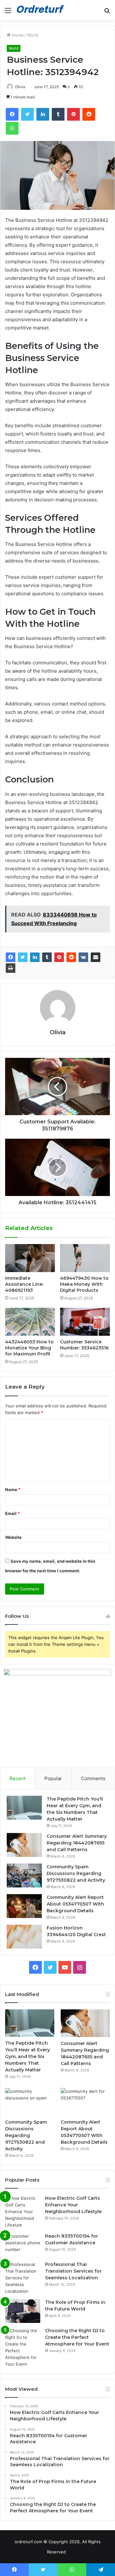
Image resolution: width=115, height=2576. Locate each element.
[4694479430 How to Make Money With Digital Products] (85, 1258)
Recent (18, 1778)
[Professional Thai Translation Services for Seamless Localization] (23, 2278)
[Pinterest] (59, 957)
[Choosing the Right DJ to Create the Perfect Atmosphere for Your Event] (23, 2347)
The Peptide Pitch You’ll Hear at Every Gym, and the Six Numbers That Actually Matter (27, 2056)
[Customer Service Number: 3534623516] (85, 1322)
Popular (53, 1778)
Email (12, 1513)
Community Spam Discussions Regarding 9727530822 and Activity (76, 1873)
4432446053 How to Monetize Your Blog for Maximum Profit (29, 1348)
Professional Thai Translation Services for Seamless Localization (73, 2271)
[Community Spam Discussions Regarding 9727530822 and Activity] (24, 1875)
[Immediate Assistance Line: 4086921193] (30, 1258)
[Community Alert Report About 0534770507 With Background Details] (24, 1906)
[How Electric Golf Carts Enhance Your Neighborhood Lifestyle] (23, 2212)
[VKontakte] (83, 957)
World (33, 35)
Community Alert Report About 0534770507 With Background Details (75, 1904)
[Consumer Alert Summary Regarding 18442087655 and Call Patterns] (24, 1845)
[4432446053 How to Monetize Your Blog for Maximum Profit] (30, 1322)
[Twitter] (23, 957)
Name (13, 1490)
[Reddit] (71, 957)
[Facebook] (11, 957)
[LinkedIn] (35, 957)
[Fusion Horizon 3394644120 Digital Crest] (24, 1937)
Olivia (20, 87)
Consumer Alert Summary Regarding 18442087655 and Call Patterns (77, 1843)
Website (13, 1537)
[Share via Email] (96, 957)
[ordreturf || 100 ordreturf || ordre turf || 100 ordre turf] (42, 10)
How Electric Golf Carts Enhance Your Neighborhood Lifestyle (73, 2205)
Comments (93, 1778)
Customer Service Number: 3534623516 (84, 1345)
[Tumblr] (47, 957)
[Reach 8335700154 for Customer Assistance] (23, 2245)
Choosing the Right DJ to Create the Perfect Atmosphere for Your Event (77, 2337)
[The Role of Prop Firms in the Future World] (23, 2311)
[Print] (11, 968)
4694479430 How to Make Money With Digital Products (84, 1284)
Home (17, 35)
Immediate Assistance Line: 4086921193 (24, 1284)
